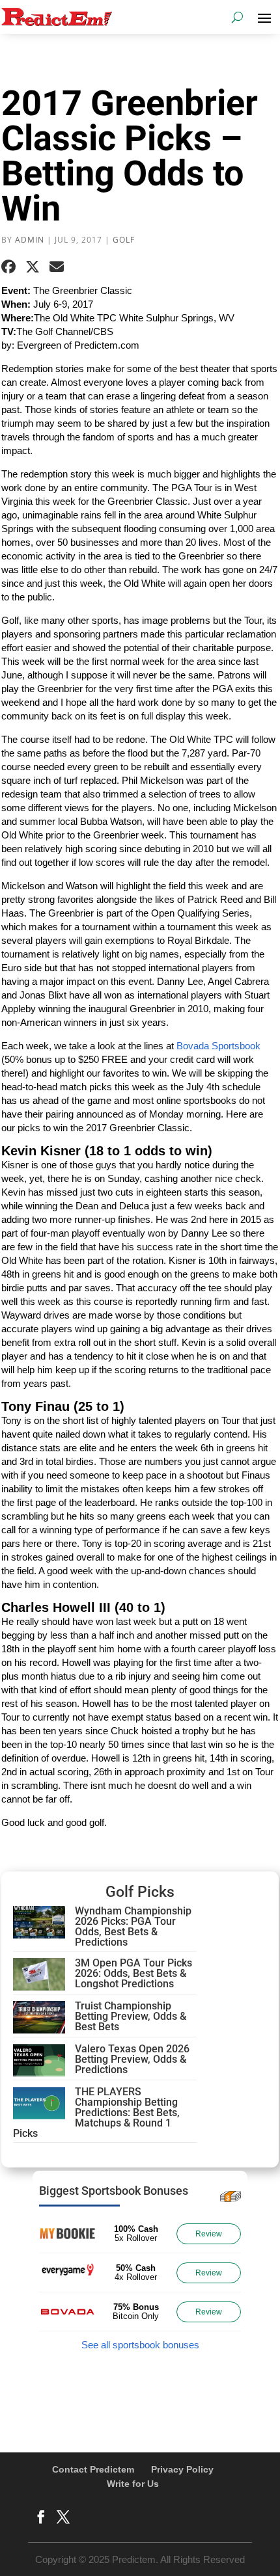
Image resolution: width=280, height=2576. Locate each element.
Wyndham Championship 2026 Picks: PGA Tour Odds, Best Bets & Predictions (133, 1926)
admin (30, 240)
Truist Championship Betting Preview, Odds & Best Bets (131, 2016)
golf (124, 240)
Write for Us (133, 2484)
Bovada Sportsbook (218, 1046)
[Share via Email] (57, 267)
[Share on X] (33, 267)
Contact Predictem (93, 2469)
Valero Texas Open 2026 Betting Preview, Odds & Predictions (132, 2059)
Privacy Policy (182, 2469)
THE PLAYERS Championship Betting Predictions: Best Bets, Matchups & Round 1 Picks (96, 2113)
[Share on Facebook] (8, 267)
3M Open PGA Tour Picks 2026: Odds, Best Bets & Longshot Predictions (133, 1973)
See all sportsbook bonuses (140, 2345)
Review (209, 2234)
